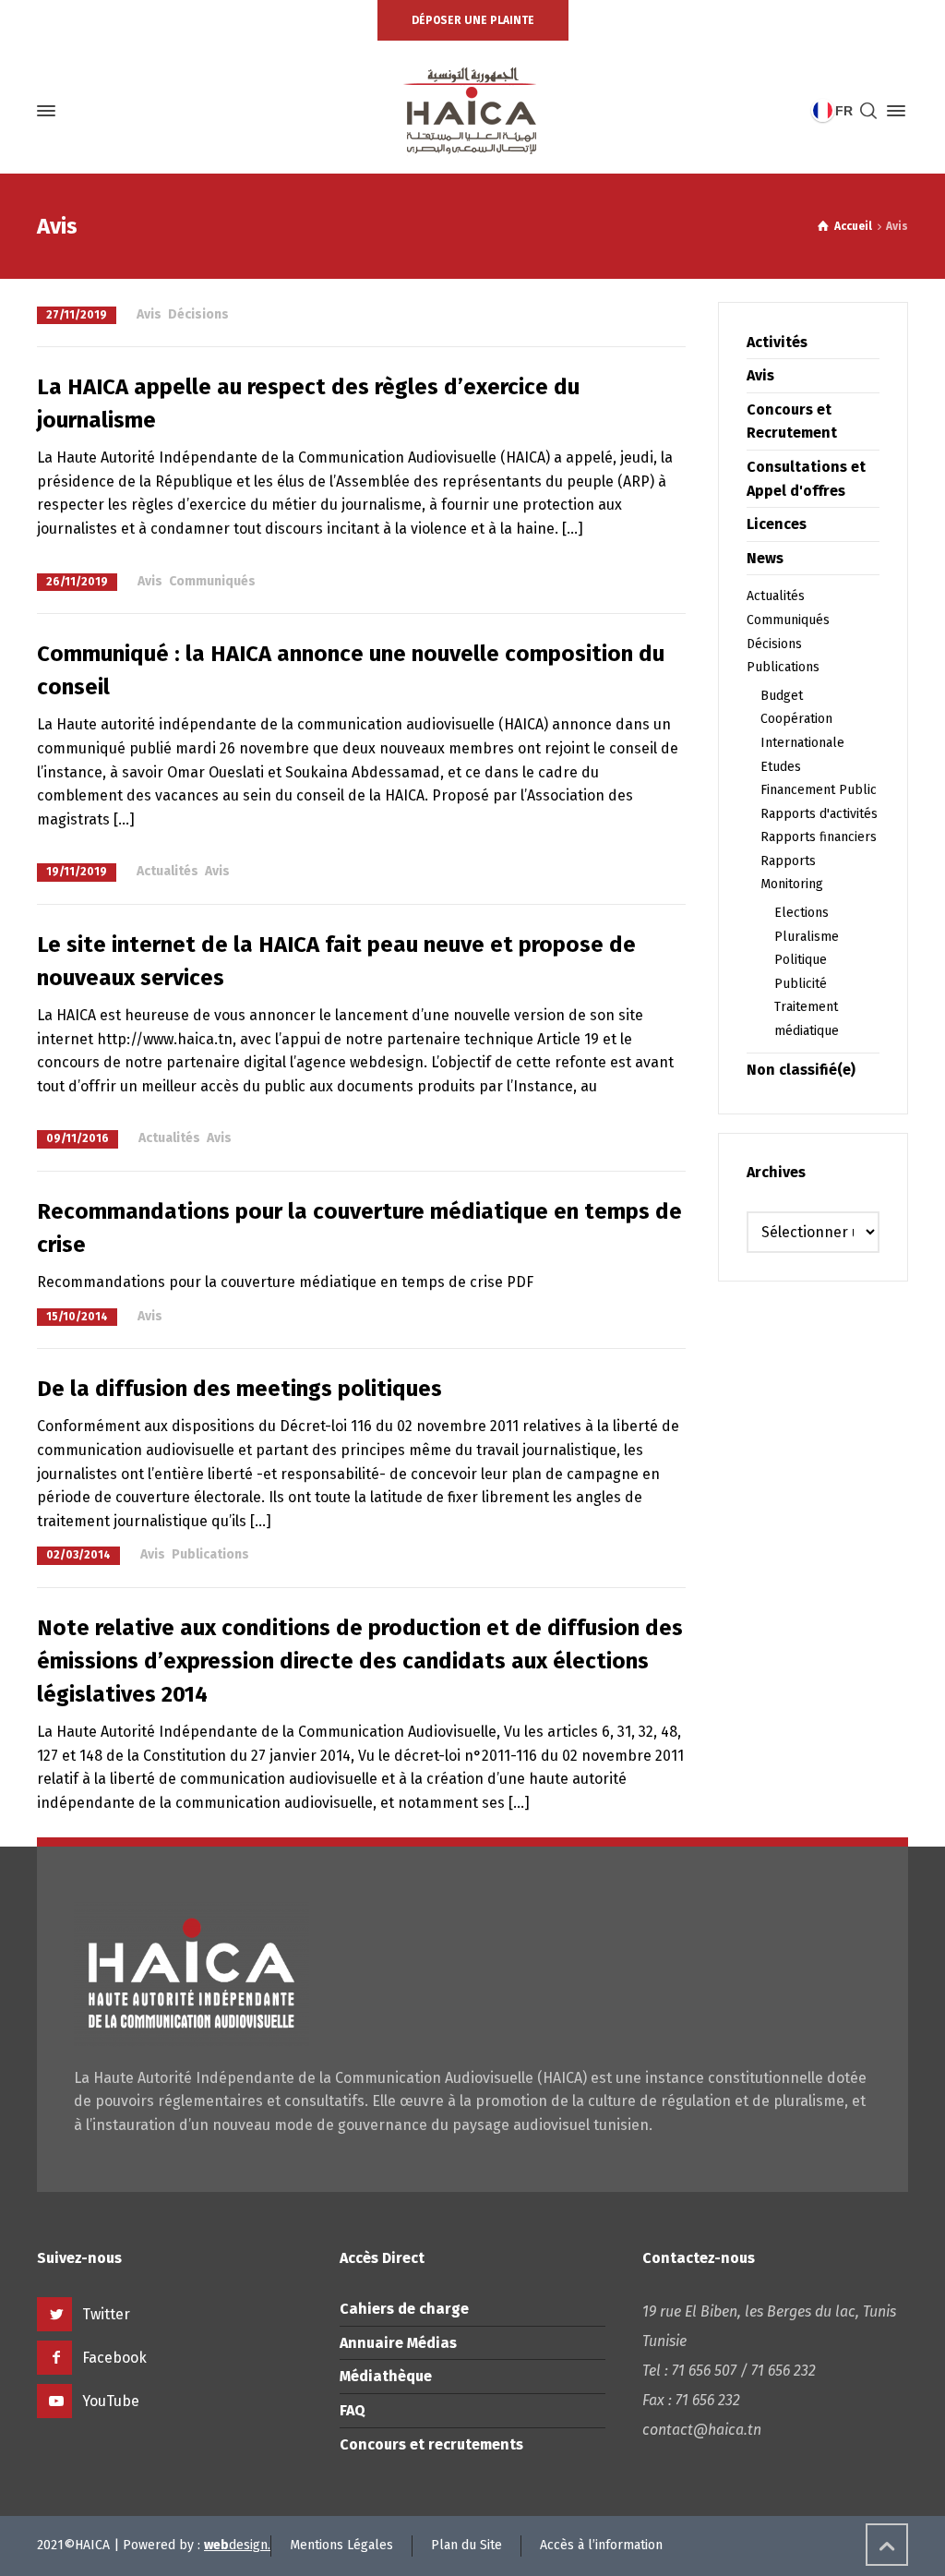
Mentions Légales (341, 2545)
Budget (782, 696)
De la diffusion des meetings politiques (239, 1389)
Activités (777, 342)
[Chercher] (868, 111)
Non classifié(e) (801, 1070)
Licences (777, 524)
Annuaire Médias (398, 2343)
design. (237, 2545)
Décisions (198, 314)
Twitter (106, 2314)
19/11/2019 (77, 872)
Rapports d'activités (819, 814)
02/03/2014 (78, 1555)
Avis (149, 314)
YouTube (111, 2401)
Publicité (801, 984)
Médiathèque (386, 2376)
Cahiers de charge (404, 2309)
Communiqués (212, 581)
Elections (801, 913)
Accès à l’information (601, 2545)
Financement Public (819, 790)
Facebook (114, 2358)
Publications (210, 1554)
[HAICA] (472, 111)
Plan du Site (467, 2545)
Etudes (781, 767)
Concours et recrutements (431, 2444)
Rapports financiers (819, 837)
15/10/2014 (77, 1317)
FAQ (353, 2410)
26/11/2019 (77, 582)
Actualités (167, 871)
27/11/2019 (77, 315)
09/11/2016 (78, 1138)
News (765, 558)
